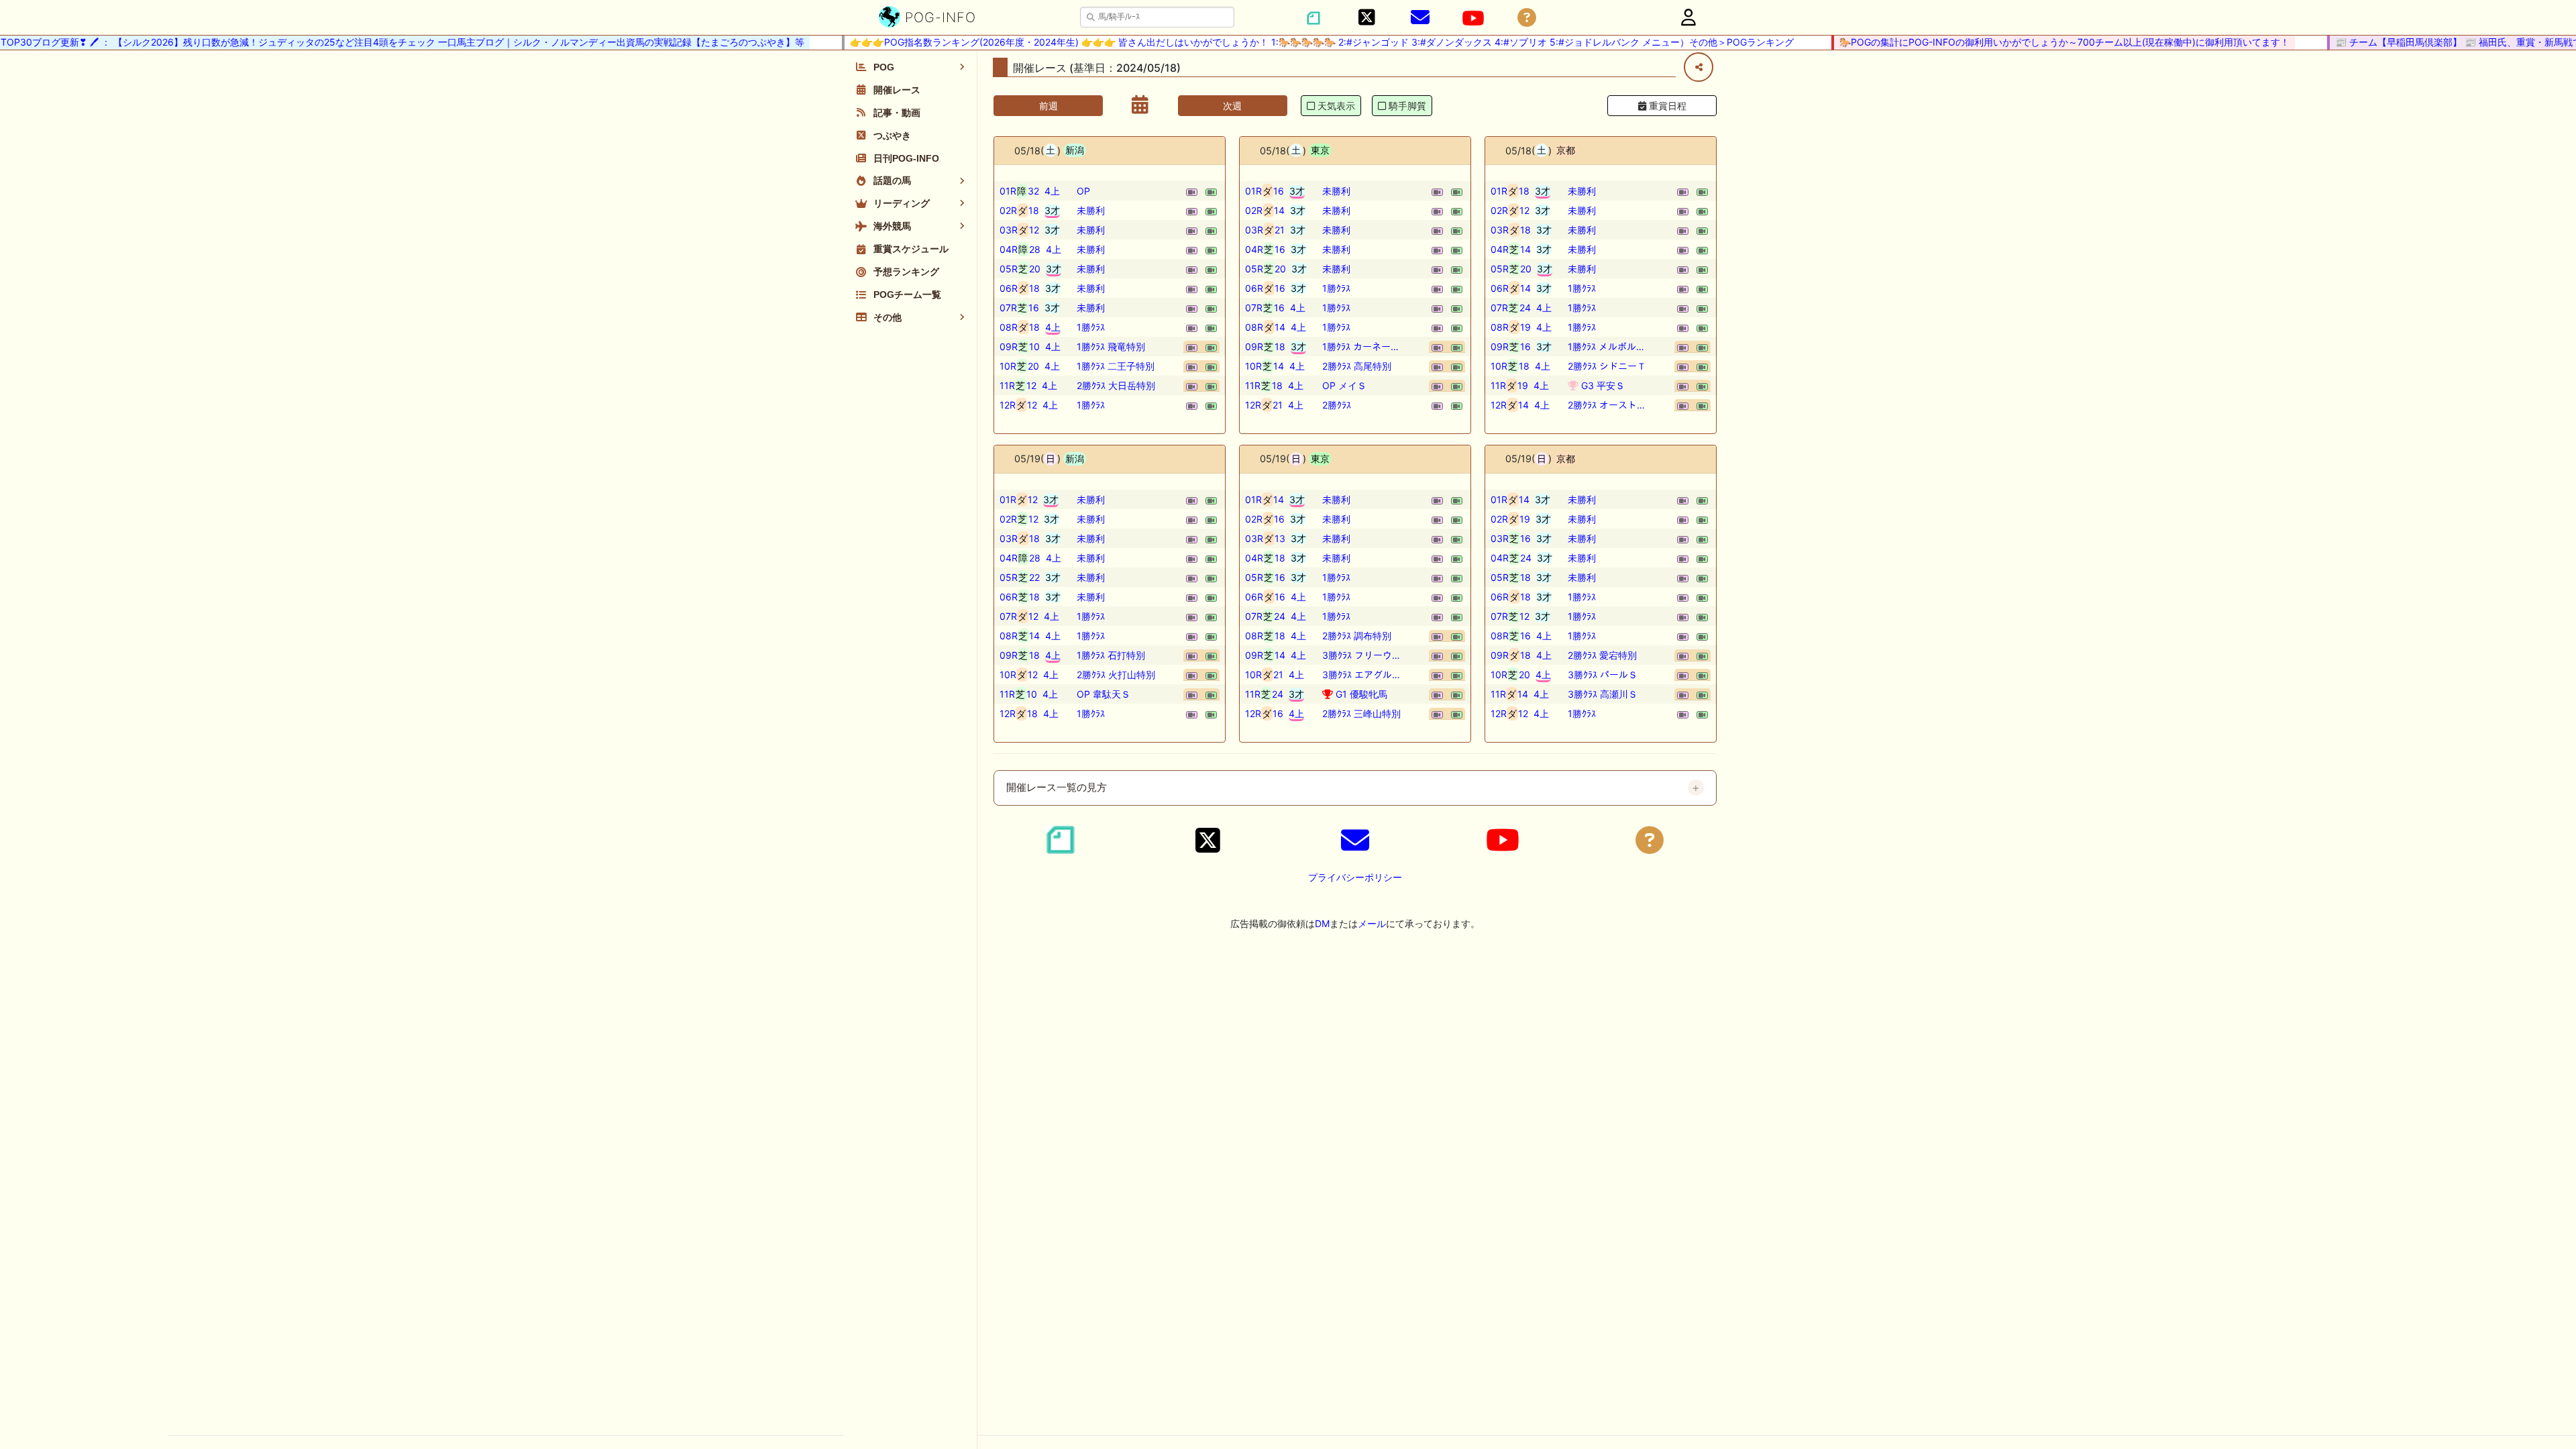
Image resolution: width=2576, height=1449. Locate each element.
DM (1322, 923)
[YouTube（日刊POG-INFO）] (1473, 18)
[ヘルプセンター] (1527, 18)
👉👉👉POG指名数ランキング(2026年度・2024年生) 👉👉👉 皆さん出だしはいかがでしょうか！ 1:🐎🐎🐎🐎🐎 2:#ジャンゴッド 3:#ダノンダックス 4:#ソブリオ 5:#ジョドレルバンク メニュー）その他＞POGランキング (1292, 42)
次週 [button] (1232, 106)
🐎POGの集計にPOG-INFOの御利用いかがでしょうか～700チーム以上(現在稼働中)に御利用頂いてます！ (2035, 42)
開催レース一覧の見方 (1057, 788)
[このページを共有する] (1699, 67)
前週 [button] (1049, 106)
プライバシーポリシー (1355, 877)
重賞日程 (1666, 106)
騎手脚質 (1407, 106)
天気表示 (1336, 106)
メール (1372, 923)
